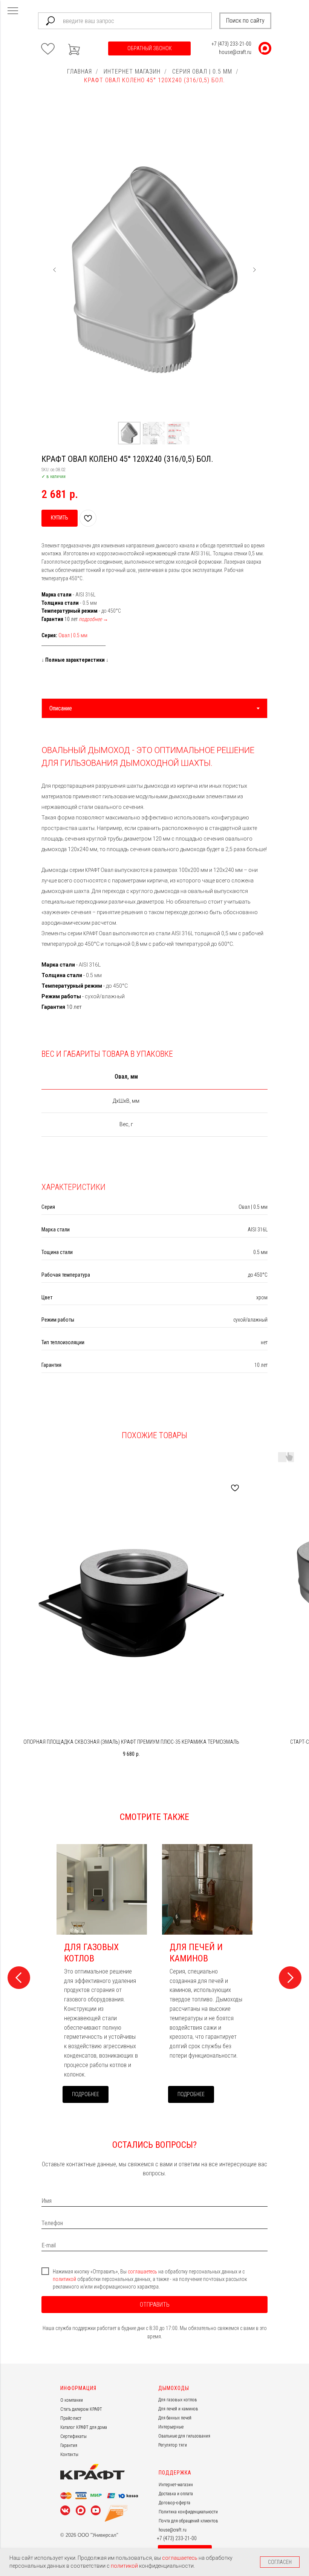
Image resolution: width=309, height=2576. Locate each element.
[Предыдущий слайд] (55, 270)
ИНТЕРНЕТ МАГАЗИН (132, 71)
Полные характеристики (75, 660)
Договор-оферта (174, 2503)
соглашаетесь (143, 2272)
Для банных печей (175, 2418)
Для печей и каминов (178, 2409)
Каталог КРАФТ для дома (84, 2427)
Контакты (69, 2455)
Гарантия (69, 2445)
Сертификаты (73, 2436)
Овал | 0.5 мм (73, 635)
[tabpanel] (154, 872)
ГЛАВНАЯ (80, 71)
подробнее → (93, 619)
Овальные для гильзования (184, 2436)
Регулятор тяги (173, 2445)
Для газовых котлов (178, 2400)
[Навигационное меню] (13, 11)
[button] (149, 48)
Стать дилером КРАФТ (81, 2409)
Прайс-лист (71, 2418)
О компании (72, 2400)
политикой (65, 2279)
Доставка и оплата (176, 2494)
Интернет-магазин (176, 2485)
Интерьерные (171, 2427)
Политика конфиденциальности (188, 2512)
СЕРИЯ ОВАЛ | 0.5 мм (202, 71)
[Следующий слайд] (254, 270)
